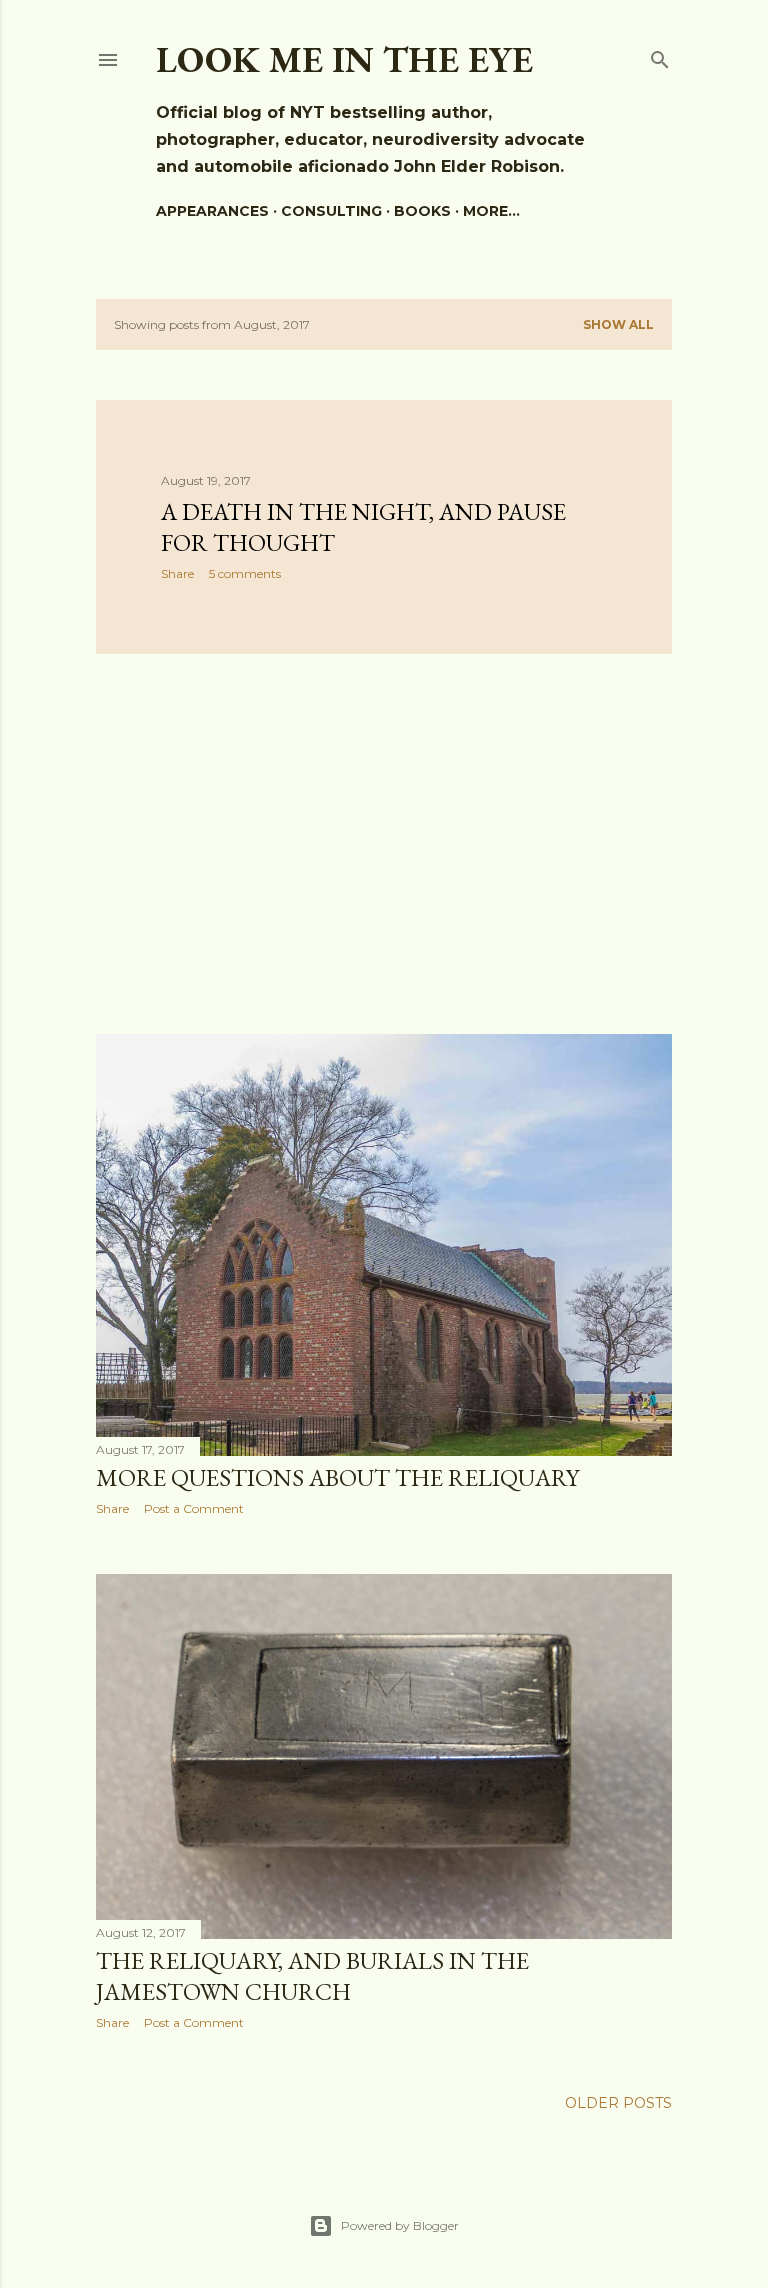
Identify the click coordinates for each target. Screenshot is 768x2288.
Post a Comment (194, 1508)
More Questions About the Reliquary (337, 1477)
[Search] (660, 55)
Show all (618, 324)
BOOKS (422, 211)
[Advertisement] (384, 844)
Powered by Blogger (400, 2225)
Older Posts (618, 2103)
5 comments (245, 573)
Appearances (212, 211)
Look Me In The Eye (344, 59)
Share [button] (177, 573)
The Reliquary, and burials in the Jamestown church (312, 1976)
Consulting (331, 211)
